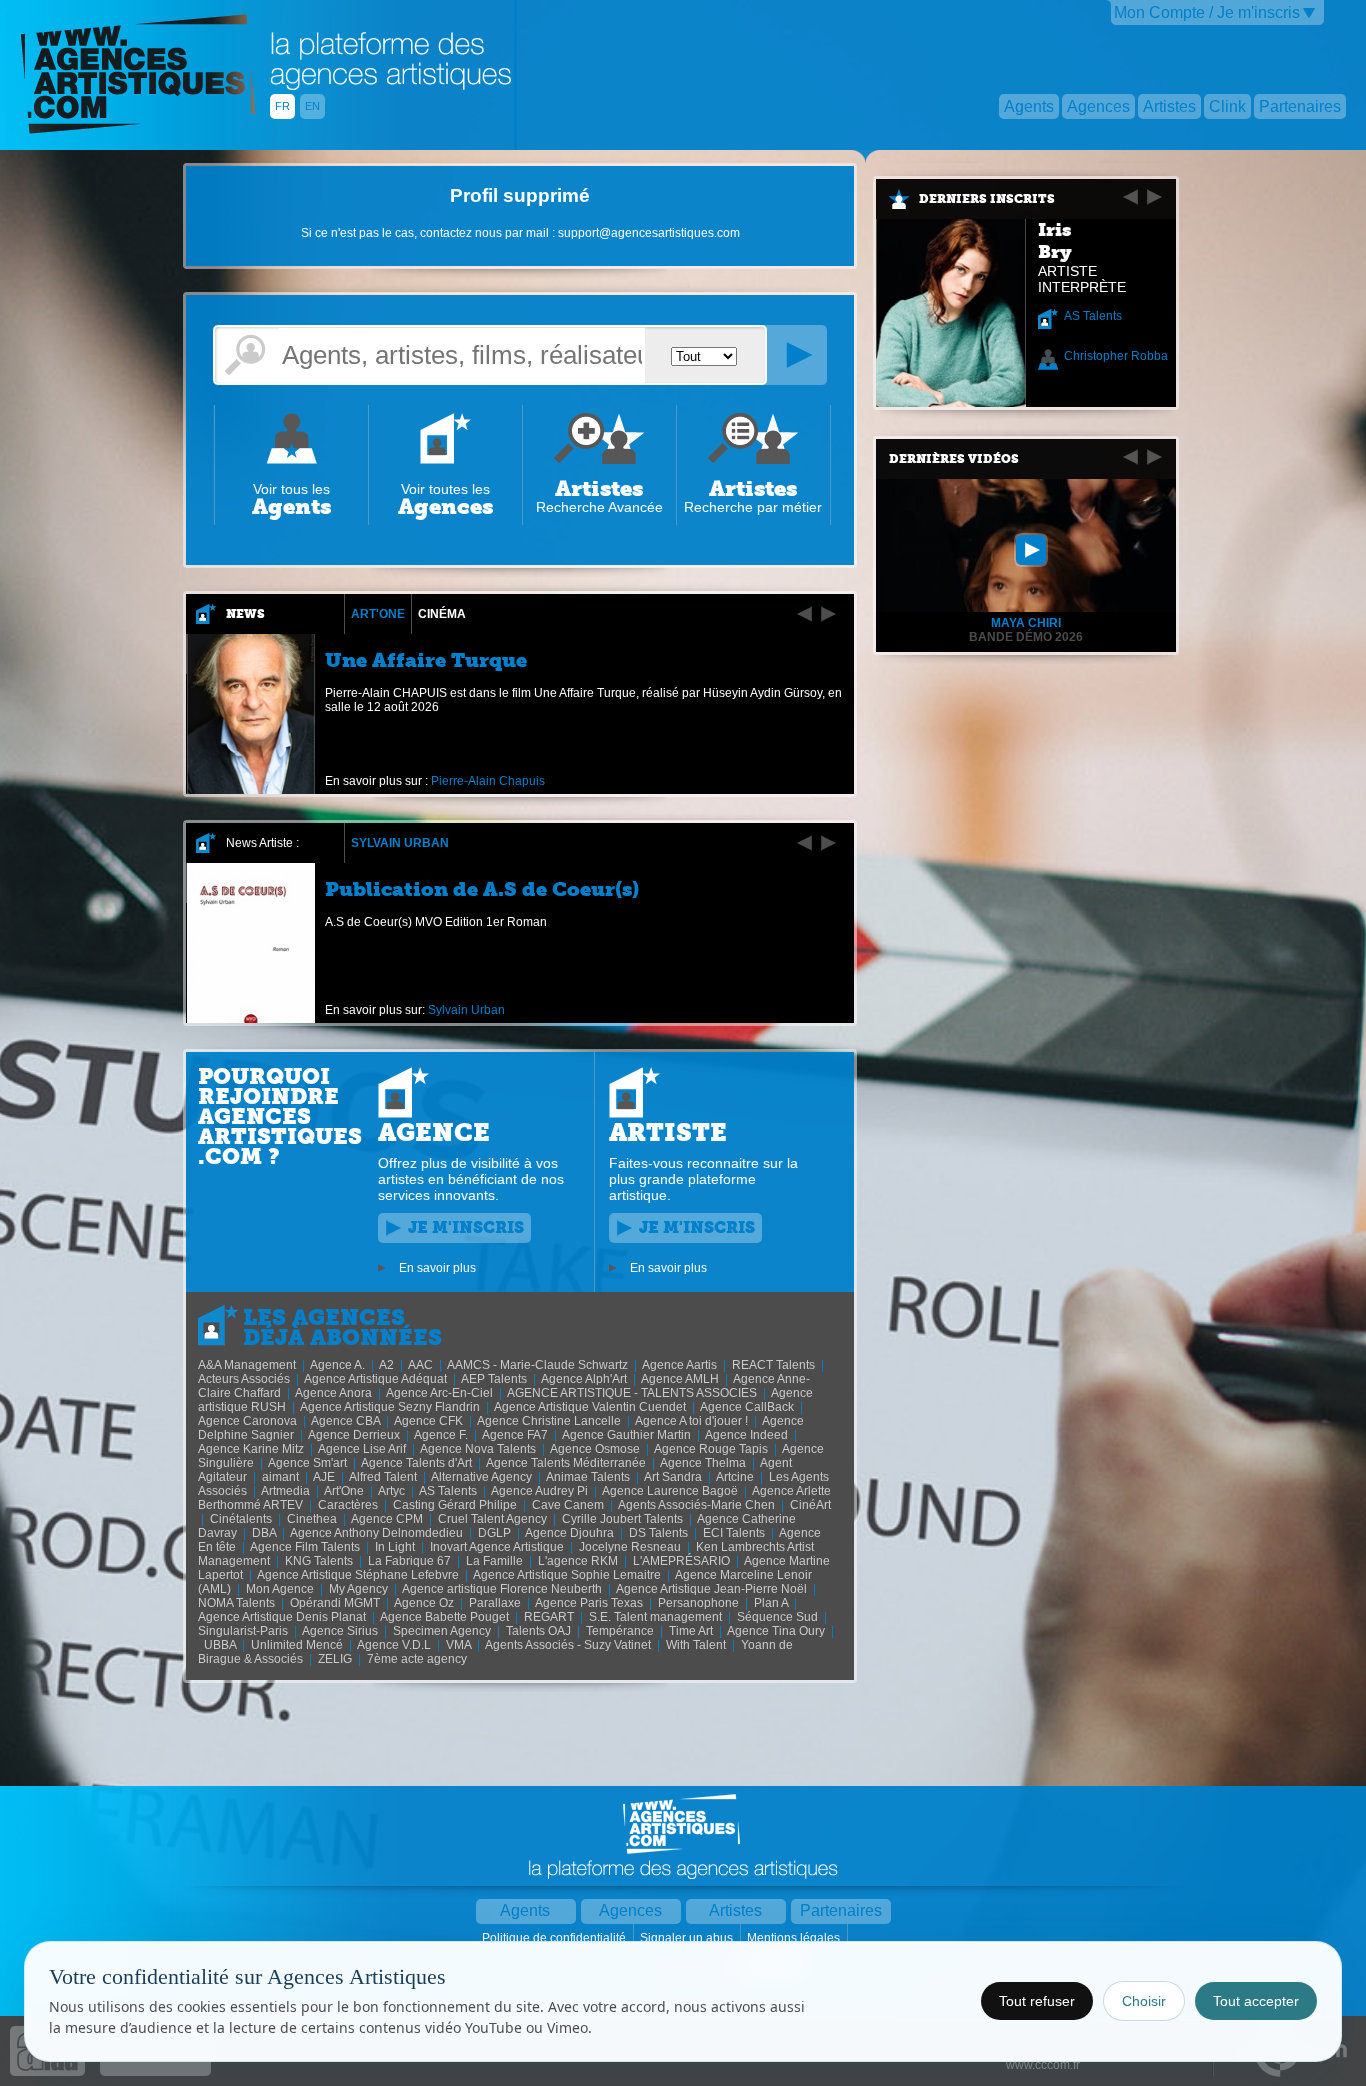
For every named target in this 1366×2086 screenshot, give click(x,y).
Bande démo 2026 (1026, 637)
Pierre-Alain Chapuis (488, 781)
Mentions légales (795, 1938)
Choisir (1144, 2001)
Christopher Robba (1116, 356)
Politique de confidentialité (555, 1938)
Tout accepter (1256, 2001)
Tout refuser (1037, 2001)
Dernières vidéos (954, 459)
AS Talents (1093, 316)
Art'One (378, 614)
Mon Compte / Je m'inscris (1207, 12)
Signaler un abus (688, 1938)
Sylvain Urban (400, 843)
